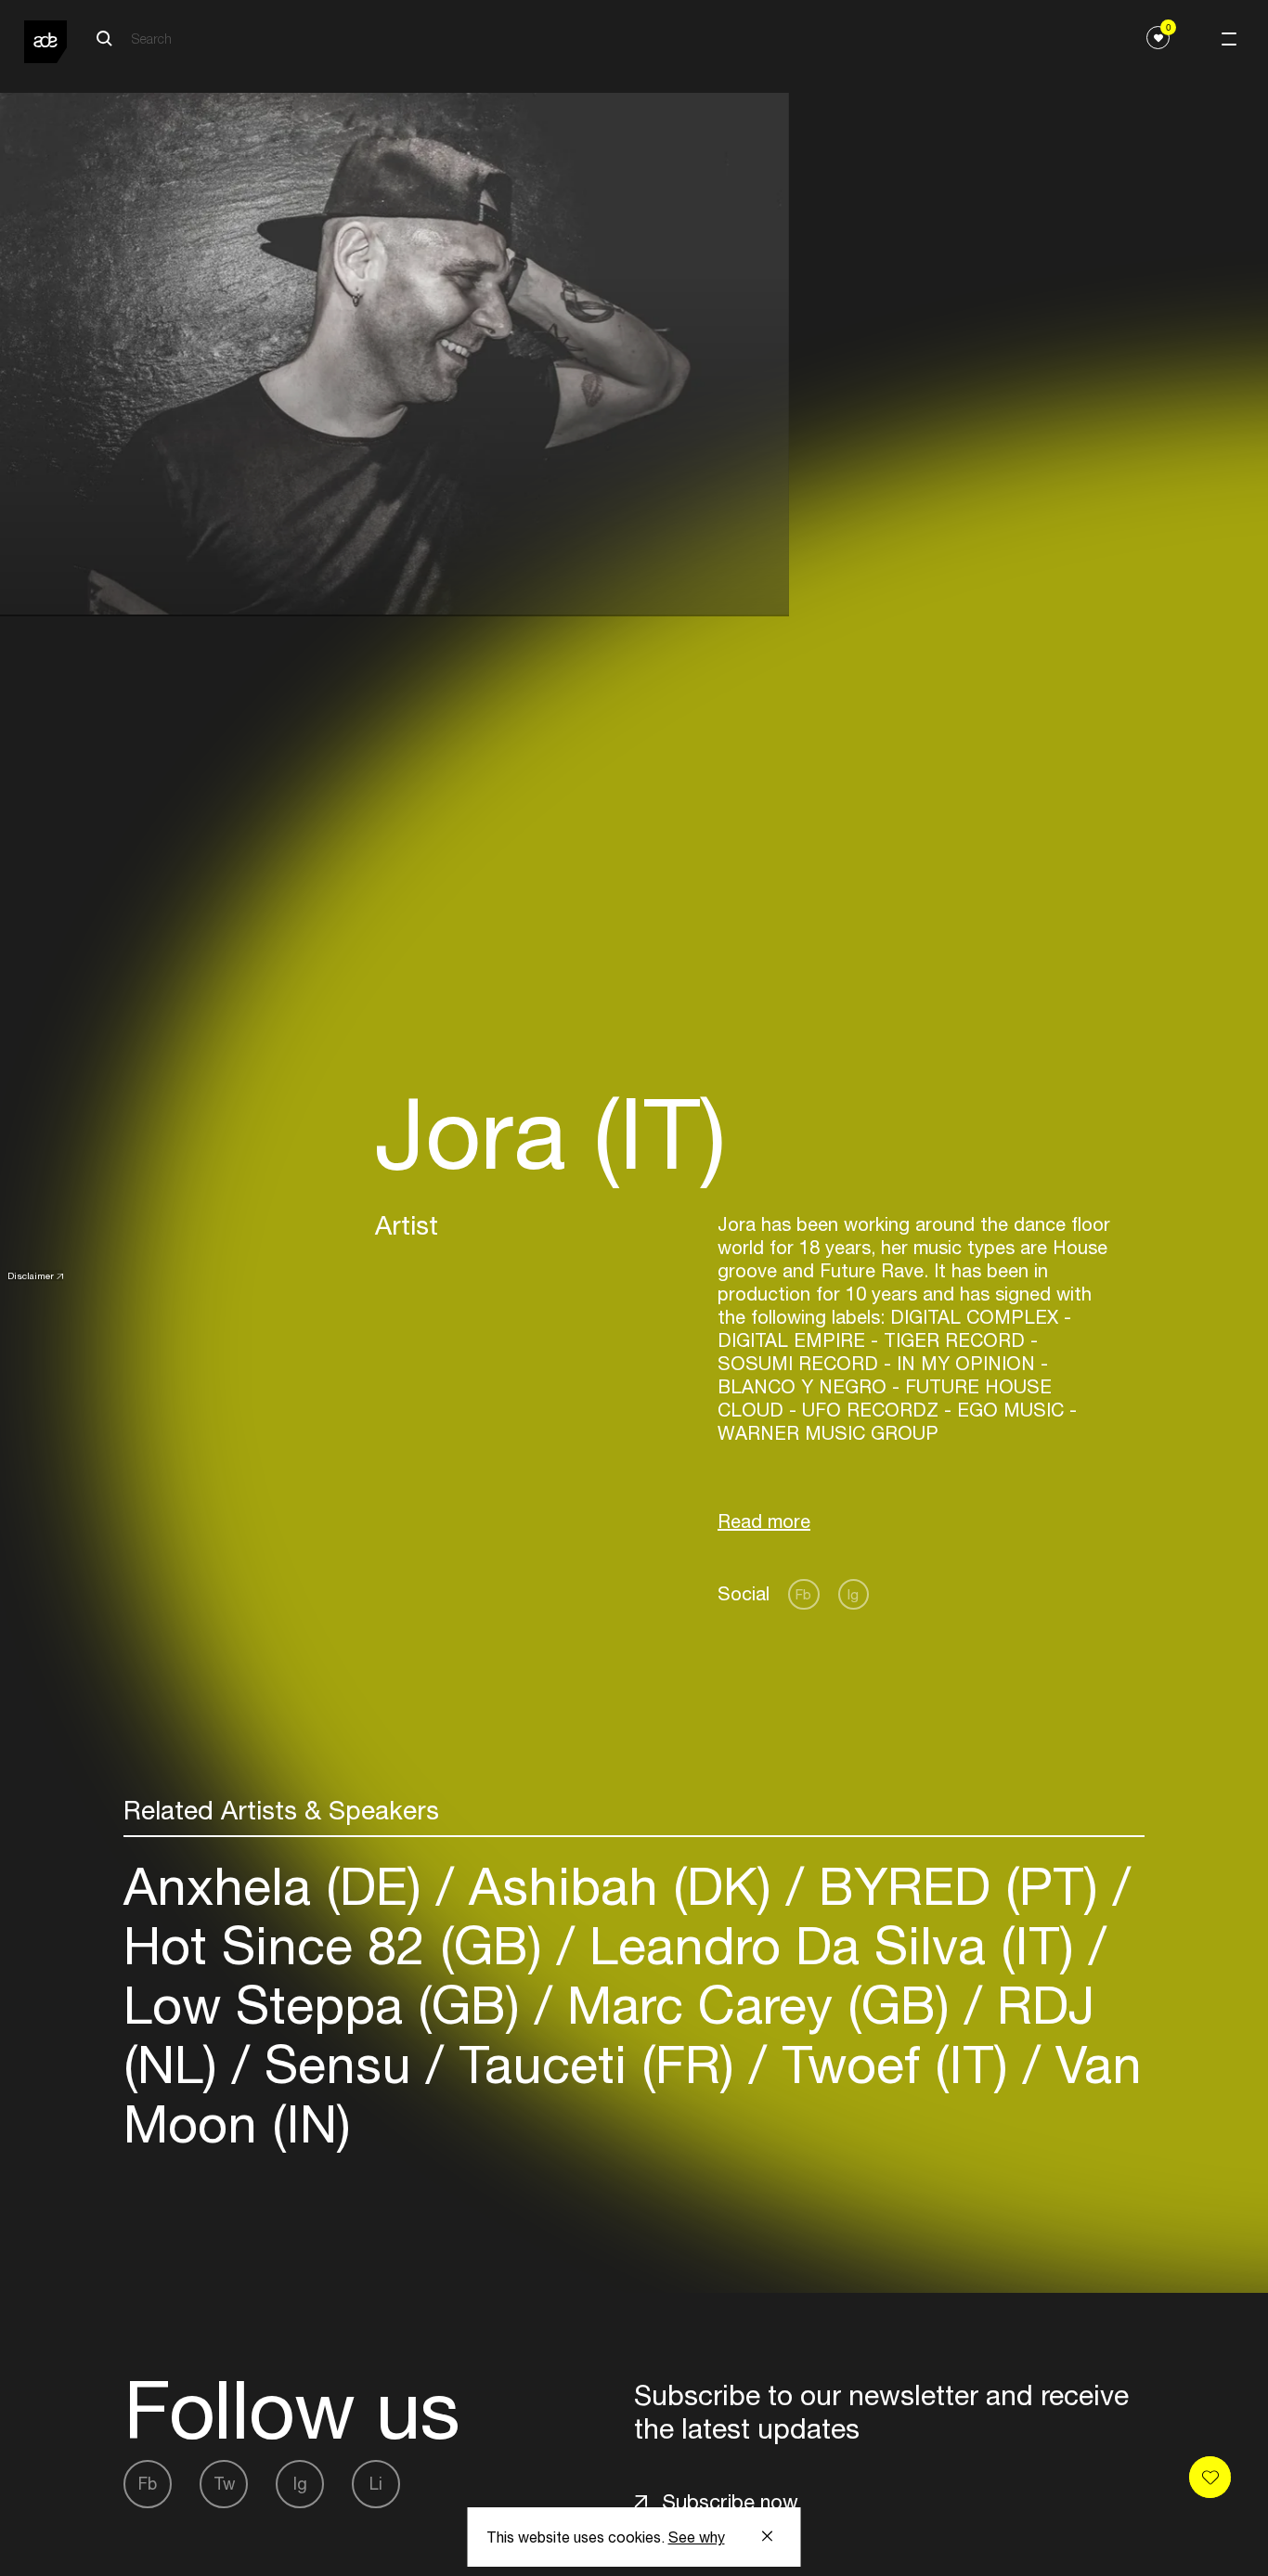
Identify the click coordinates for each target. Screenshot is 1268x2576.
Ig (853, 1594)
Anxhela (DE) (280, 1886)
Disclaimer (31, 1275)
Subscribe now (730, 2502)
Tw (224, 2484)
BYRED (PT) (958, 1886)
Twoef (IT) (895, 2064)
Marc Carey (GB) (758, 2005)
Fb (803, 1594)
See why (697, 2537)
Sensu (338, 2064)
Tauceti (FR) (596, 2064)
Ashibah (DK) (620, 1886)
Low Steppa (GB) (329, 2005)
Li (376, 2484)
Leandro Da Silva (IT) (832, 1945)
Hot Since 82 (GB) (340, 1945)
